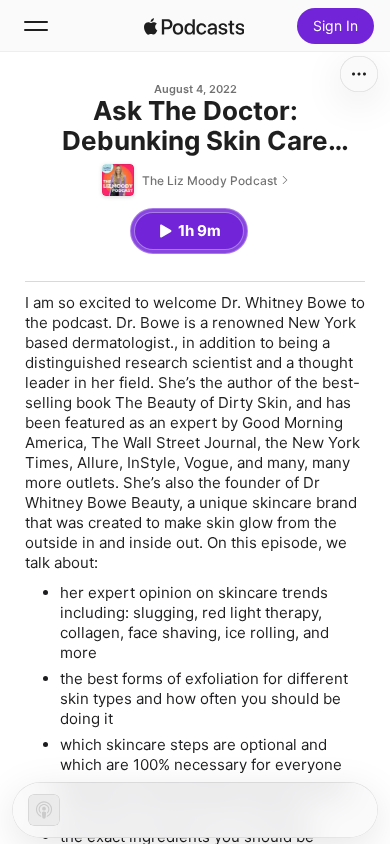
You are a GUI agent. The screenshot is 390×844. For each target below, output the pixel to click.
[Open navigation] (36, 26)
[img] (194, 26)
